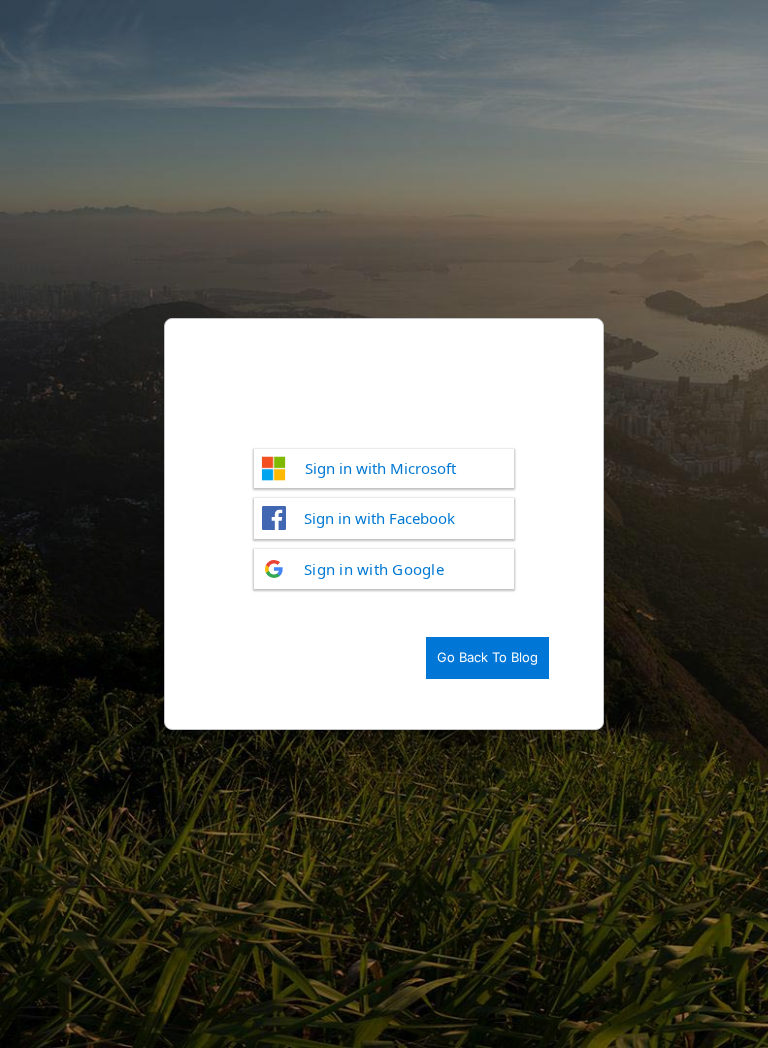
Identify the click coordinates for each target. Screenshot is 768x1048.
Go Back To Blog (487, 657)
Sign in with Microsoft (380, 468)
